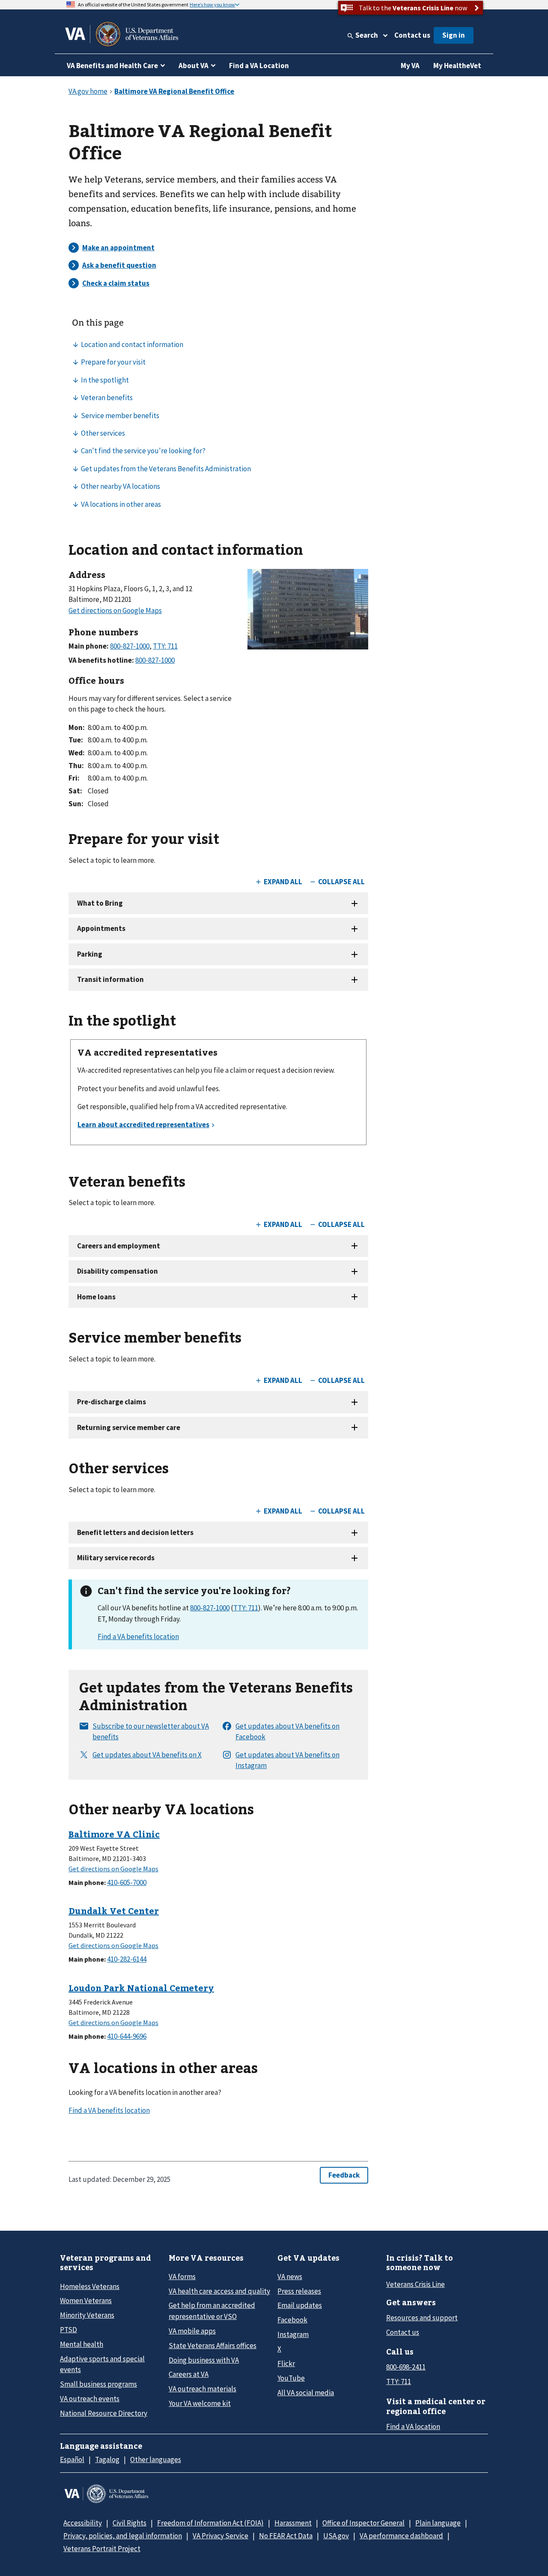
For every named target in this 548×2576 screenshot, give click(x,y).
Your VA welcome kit (200, 2403)
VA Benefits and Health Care (112, 66)
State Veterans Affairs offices (213, 2346)
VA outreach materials (203, 2389)
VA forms (182, 2277)
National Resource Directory (104, 2413)
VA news (290, 2277)
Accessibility (83, 2523)
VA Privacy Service (220, 2536)
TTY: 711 (246, 1608)
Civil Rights (130, 2523)
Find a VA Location (259, 66)
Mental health (82, 2344)
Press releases (299, 2291)
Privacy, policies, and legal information (123, 2536)
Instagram (293, 2334)
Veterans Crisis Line (415, 2284)
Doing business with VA (204, 2360)
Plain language (438, 2523)
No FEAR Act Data (286, 2536)
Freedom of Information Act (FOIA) (210, 2523)
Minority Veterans (87, 2315)
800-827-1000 (210, 1608)
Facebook (292, 2320)
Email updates (300, 2305)
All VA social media (306, 2393)
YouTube (291, 2378)
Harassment (293, 2523)
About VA (194, 66)
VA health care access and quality (219, 2291)
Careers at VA (189, 2374)
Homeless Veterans (90, 2286)
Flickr (286, 2364)
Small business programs (98, 2384)
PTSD (68, 2330)
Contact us (412, 35)
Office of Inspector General (363, 2523)
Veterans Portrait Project (102, 2549)
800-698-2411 (406, 2367)
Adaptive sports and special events (102, 2364)
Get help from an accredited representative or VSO (212, 2311)
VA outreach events (90, 2399)
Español (72, 2459)
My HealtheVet (457, 66)
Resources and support (422, 2318)
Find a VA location (413, 2426)
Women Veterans (86, 2301)
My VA (410, 66)
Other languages (156, 2459)
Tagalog (107, 2459)
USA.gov (336, 2536)
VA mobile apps (192, 2331)
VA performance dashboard (401, 2536)
